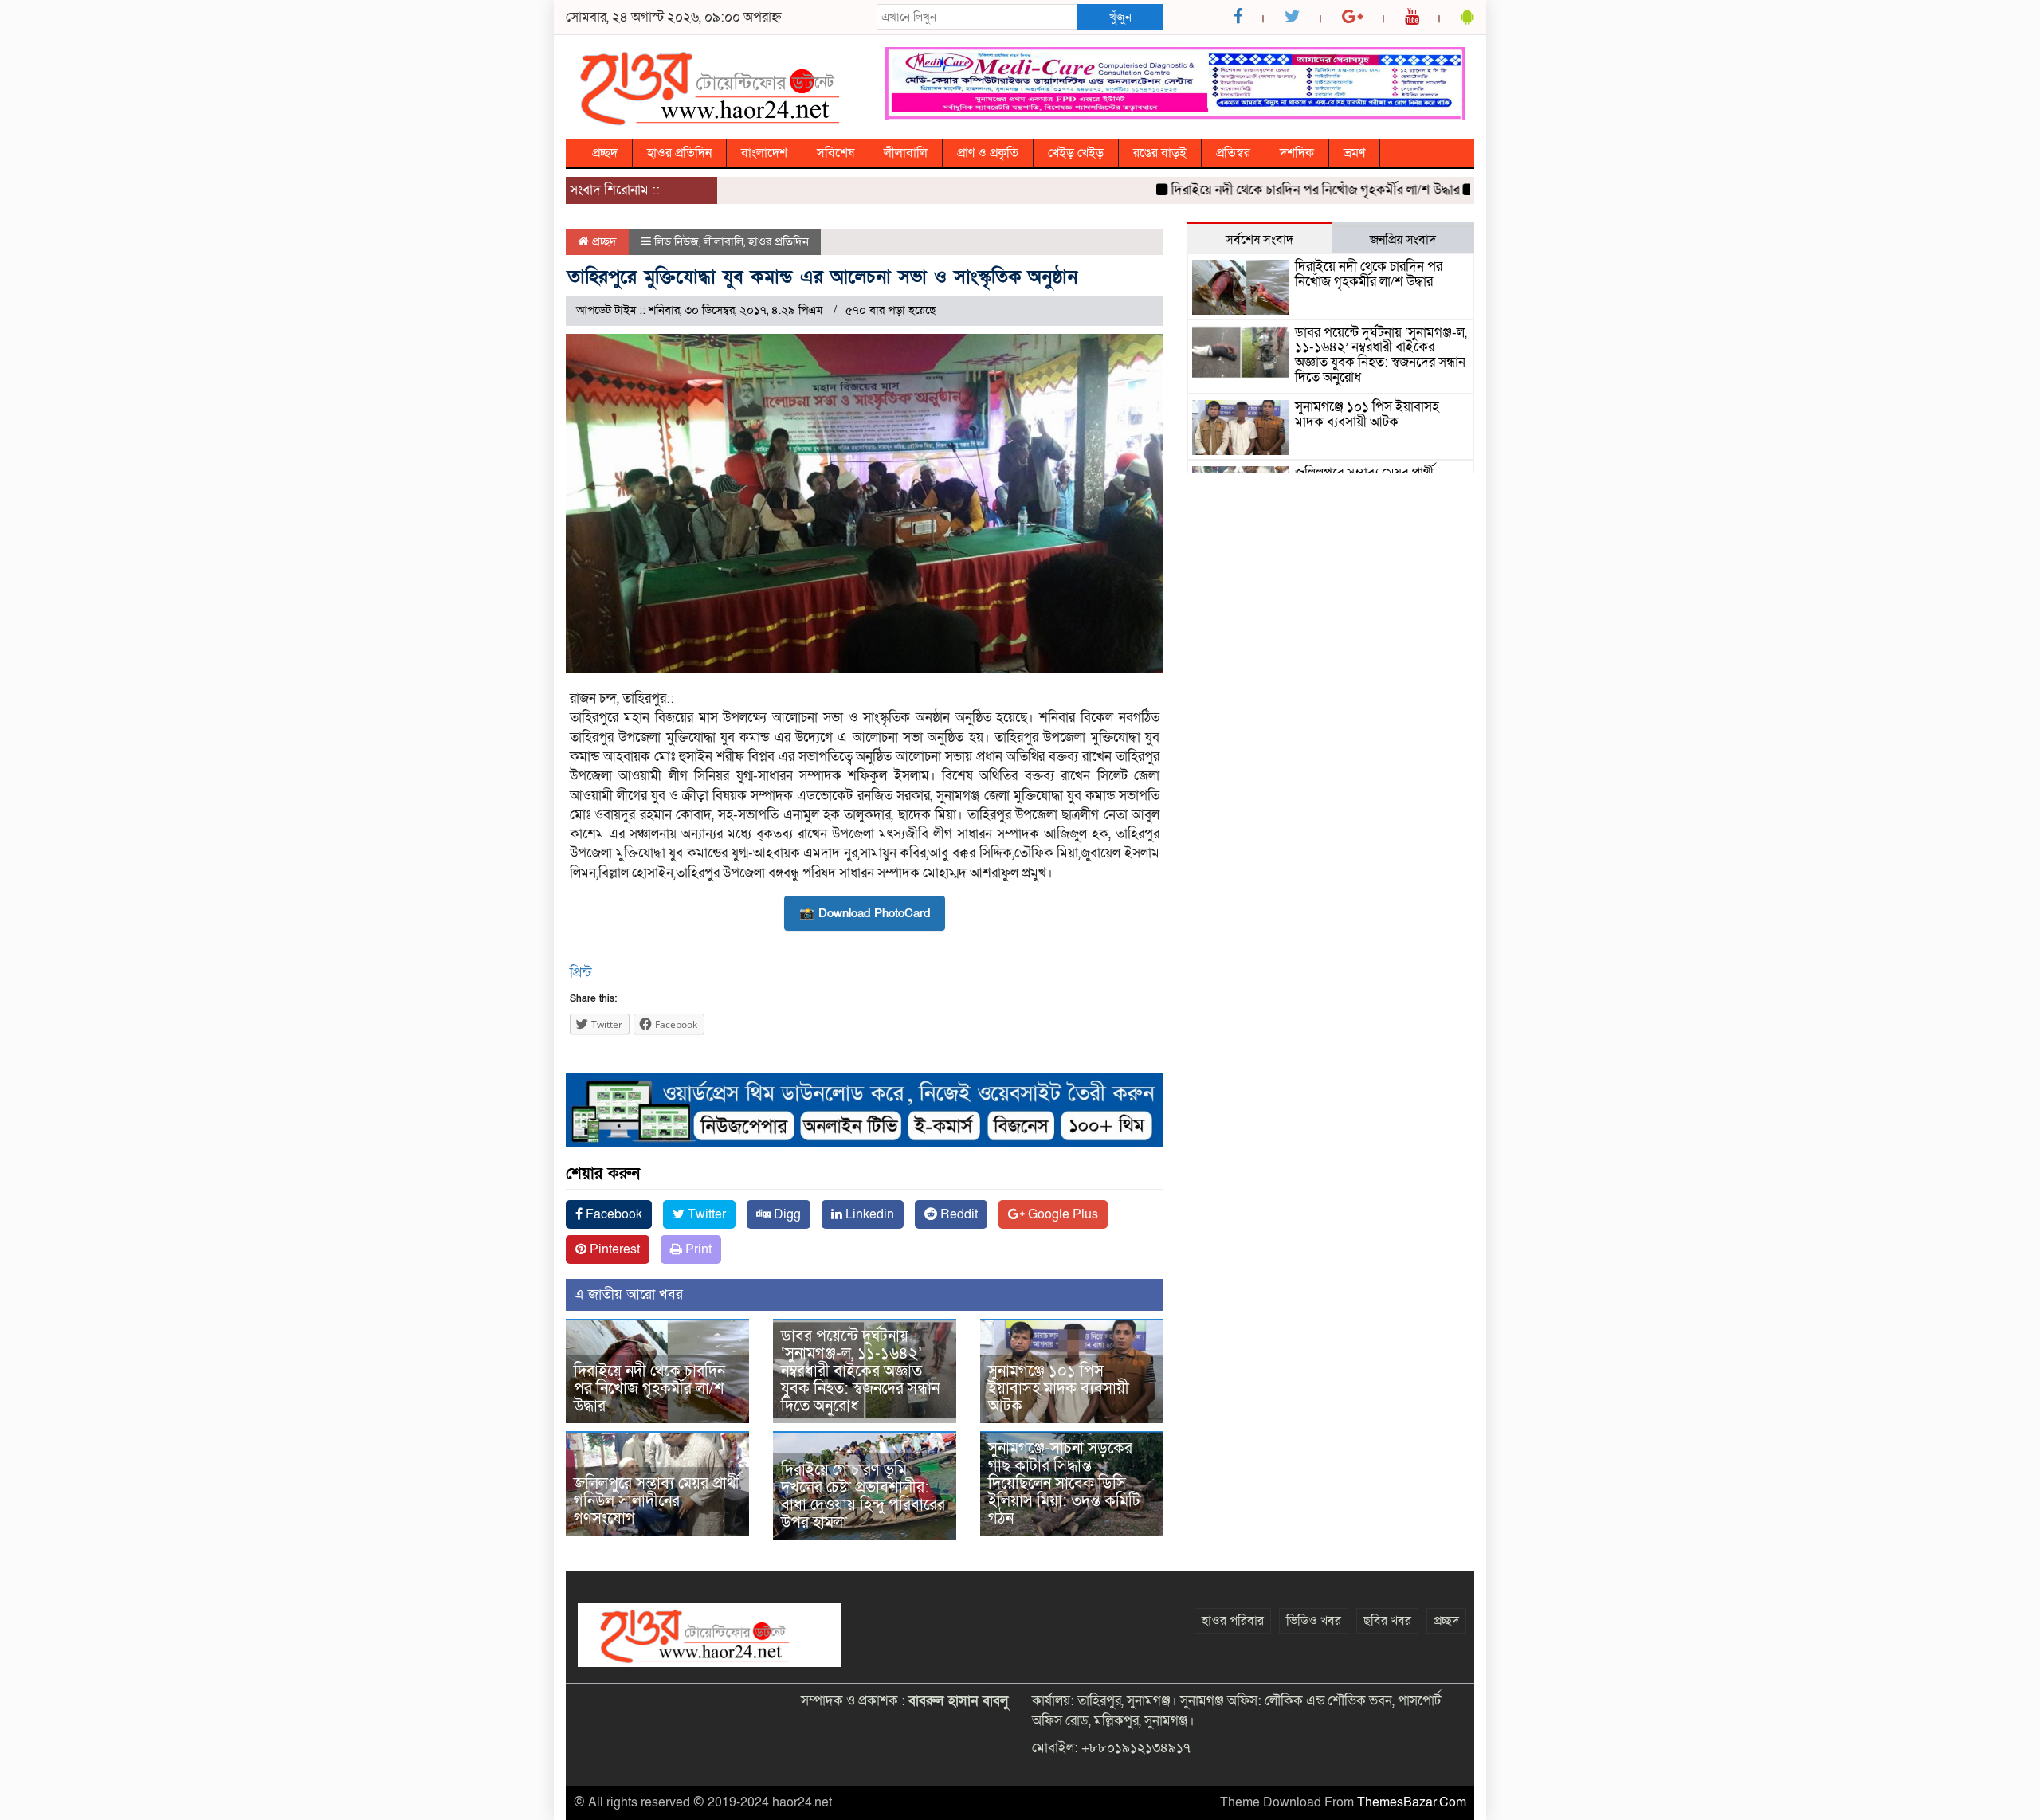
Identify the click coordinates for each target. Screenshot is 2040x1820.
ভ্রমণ (1354, 153)
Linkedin (868, 1214)
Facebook (612, 1214)
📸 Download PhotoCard (865, 913)
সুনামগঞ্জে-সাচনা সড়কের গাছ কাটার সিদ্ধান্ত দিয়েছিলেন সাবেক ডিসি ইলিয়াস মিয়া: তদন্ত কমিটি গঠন (1064, 1484)
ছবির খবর (1387, 1621)
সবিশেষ (836, 153)
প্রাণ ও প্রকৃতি (988, 153)
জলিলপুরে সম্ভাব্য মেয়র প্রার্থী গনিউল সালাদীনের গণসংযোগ (657, 1501)
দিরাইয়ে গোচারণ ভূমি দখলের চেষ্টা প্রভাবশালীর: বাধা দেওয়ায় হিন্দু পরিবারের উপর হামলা (863, 1496)
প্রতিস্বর (1233, 153)
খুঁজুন (1120, 17)
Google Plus (1061, 1214)
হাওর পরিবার (1233, 1621)
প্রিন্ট (581, 973)
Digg (786, 1214)
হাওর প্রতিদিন (679, 153)
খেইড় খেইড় (1076, 153)
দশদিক (1297, 153)
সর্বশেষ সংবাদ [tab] (1259, 240)
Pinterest (613, 1249)
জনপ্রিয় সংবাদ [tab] (1403, 240)
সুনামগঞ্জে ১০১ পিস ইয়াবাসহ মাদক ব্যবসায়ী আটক (1059, 1389)
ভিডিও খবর (1314, 1621)
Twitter (705, 1214)
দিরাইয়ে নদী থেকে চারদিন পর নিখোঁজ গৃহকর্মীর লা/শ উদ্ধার (1272, 190)
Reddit (957, 1214)
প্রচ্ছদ (605, 153)
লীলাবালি (906, 153)
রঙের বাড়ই (1160, 153)
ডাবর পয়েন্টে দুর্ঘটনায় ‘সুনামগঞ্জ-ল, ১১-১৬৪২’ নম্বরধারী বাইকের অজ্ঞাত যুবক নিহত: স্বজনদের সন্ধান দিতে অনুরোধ (860, 1371)
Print (697, 1249)
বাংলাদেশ (764, 153)
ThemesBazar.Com (1412, 1802)
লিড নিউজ (677, 241)
